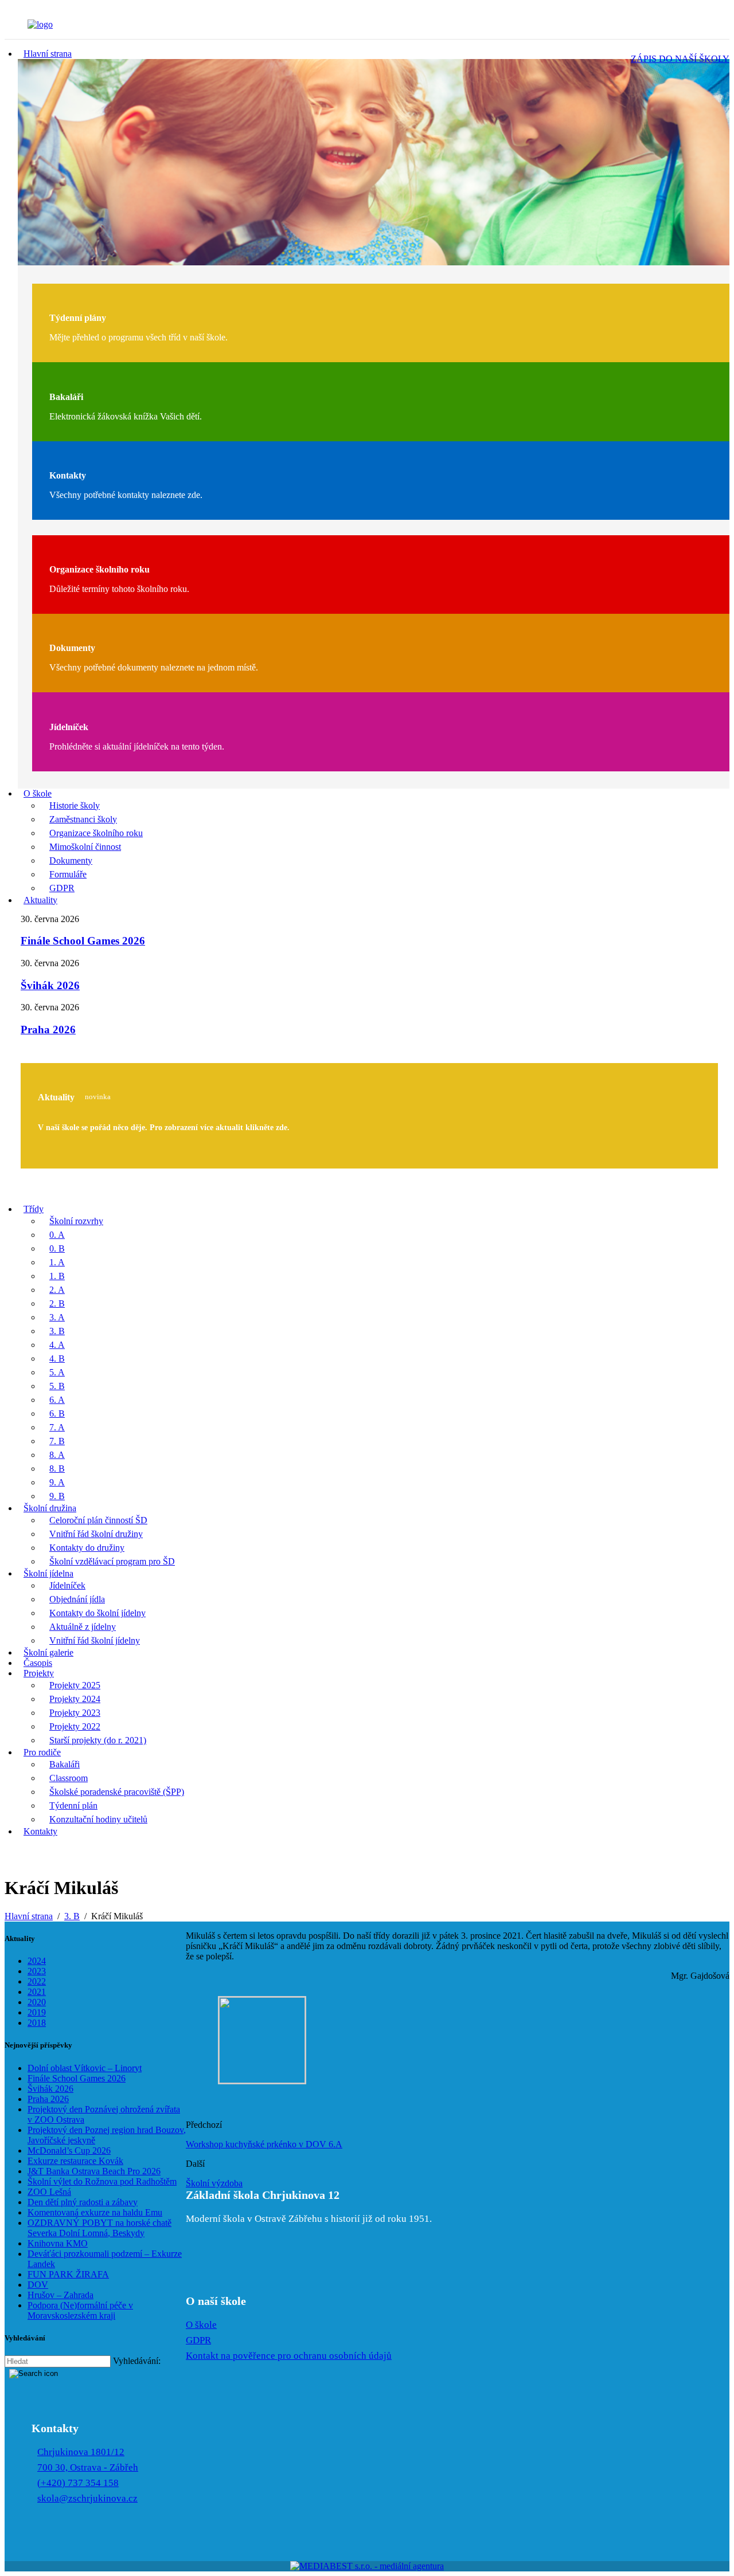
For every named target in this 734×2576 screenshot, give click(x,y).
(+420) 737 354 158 (78, 2483)
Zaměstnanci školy (83, 819)
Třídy (34, 1209)
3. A (57, 1317)
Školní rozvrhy (76, 1221)
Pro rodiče (42, 1752)
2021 (37, 1992)
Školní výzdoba (214, 2183)
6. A (57, 1400)
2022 (37, 1981)
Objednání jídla (77, 1599)
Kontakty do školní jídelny (97, 1613)
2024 (37, 1961)
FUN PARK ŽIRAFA (68, 2274)
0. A (57, 1235)
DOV (38, 2285)
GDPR (62, 888)
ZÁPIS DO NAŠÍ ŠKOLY (680, 59)
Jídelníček (67, 1585)
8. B (57, 1469)
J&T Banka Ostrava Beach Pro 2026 (94, 2171)
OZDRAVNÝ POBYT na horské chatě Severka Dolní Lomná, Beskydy (99, 2228)
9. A (57, 1482)
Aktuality (40, 900)
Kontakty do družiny (87, 1548)
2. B (57, 1303)
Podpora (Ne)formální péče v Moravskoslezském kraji (80, 2310)
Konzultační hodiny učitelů (98, 1819)
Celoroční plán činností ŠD (98, 1520)
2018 (37, 2023)
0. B (57, 1248)
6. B (57, 1414)
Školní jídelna (48, 1573)
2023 (37, 1971)
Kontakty (40, 1831)
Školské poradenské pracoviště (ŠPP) (117, 1792)
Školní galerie (48, 1652)
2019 (37, 2012)
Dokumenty (71, 860)
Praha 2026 (48, 1030)
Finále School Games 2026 (83, 941)
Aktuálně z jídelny (83, 1627)
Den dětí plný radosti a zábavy (83, 2202)
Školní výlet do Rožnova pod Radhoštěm (102, 2181)
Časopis (38, 1663)
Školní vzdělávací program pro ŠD (112, 1561)
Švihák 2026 (50, 985)
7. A (57, 1427)
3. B (57, 1331)
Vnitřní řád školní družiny (96, 1534)
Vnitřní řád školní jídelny (95, 1640)
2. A (57, 1290)
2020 (37, 2002)
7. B (57, 1441)
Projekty (39, 1673)
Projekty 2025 (75, 1685)
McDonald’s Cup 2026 (69, 2150)
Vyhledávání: (137, 2361)
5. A (57, 1372)
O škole (38, 793)
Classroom (69, 1778)
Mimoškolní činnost (85, 847)
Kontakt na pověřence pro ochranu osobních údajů (289, 2356)
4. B (57, 1358)
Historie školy (75, 805)
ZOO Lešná (49, 2192)
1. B (57, 1276)
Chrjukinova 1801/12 (81, 2452)
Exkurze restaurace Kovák (75, 2161)
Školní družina (50, 1508)
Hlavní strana (48, 54)
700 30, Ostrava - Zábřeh (88, 2467)
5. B (57, 1386)
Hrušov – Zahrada (60, 2295)
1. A (57, 1262)
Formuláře (68, 874)
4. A (57, 1345)
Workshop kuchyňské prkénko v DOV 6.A (264, 2144)
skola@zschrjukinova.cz (87, 2498)
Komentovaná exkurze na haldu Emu (95, 2212)
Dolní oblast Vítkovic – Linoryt (85, 2068)
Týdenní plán (73, 1805)
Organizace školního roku (96, 833)
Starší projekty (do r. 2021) (98, 1740)
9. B (57, 1496)
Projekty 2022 (75, 1726)
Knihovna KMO (58, 2243)
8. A (57, 1455)
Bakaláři (65, 1764)
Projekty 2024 (75, 1699)
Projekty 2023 (75, 1713)
